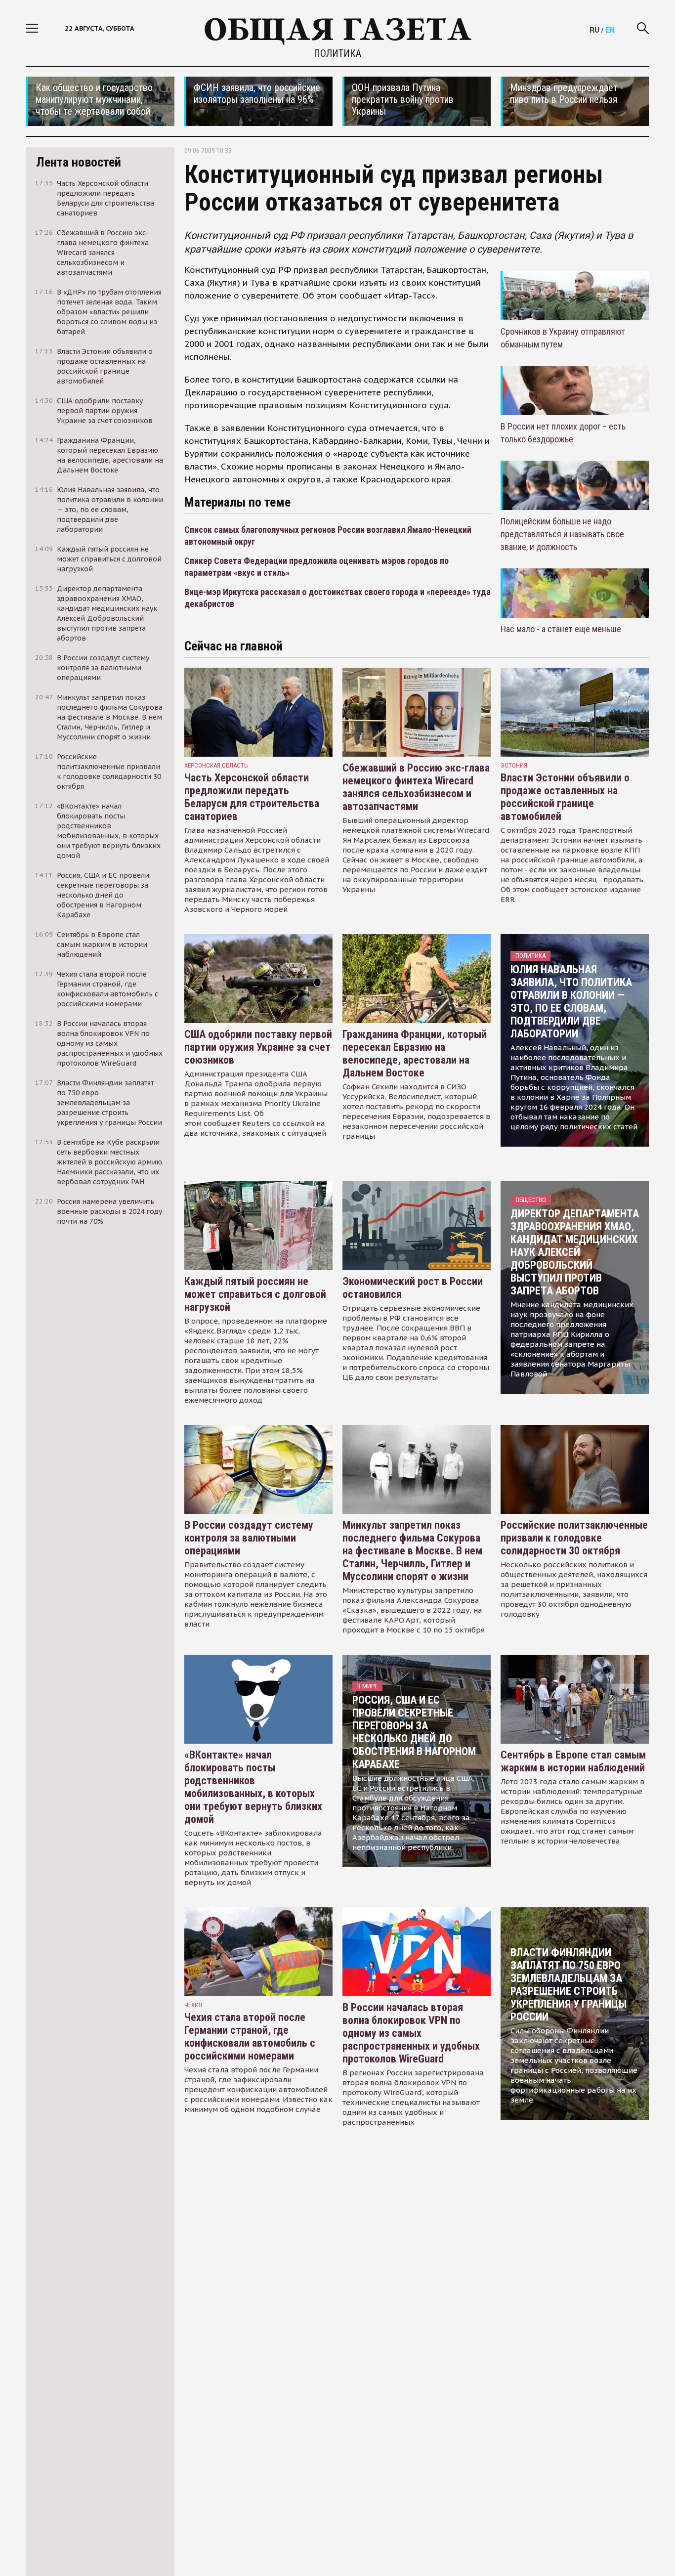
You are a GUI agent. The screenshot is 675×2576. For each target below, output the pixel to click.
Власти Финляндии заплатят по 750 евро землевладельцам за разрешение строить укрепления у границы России (569, 1985)
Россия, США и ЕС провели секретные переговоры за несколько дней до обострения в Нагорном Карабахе (414, 1732)
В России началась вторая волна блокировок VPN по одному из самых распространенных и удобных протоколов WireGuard (411, 2033)
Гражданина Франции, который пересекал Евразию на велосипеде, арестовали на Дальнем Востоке (415, 1053)
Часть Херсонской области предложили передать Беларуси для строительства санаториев (252, 797)
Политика (337, 53)
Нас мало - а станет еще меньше (561, 629)
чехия (193, 2005)
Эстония (514, 765)
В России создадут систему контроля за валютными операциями (249, 1538)
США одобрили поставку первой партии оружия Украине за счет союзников (258, 1047)
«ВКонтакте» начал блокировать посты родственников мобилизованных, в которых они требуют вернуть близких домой (253, 1787)
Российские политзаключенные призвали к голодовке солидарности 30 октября (574, 1538)
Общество (531, 1200)
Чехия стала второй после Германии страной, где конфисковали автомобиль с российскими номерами (250, 2037)
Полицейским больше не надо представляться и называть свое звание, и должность (562, 534)
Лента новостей (79, 162)
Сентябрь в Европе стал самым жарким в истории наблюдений (573, 1761)
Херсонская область (216, 765)
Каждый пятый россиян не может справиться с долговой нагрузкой (255, 1294)
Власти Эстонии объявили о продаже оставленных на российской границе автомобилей (565, 797)
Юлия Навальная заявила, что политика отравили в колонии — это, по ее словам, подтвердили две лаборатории (571, 1002)
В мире (367, 1686)
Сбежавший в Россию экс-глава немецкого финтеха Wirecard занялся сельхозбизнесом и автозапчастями (416, 787)
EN (610, 30)
